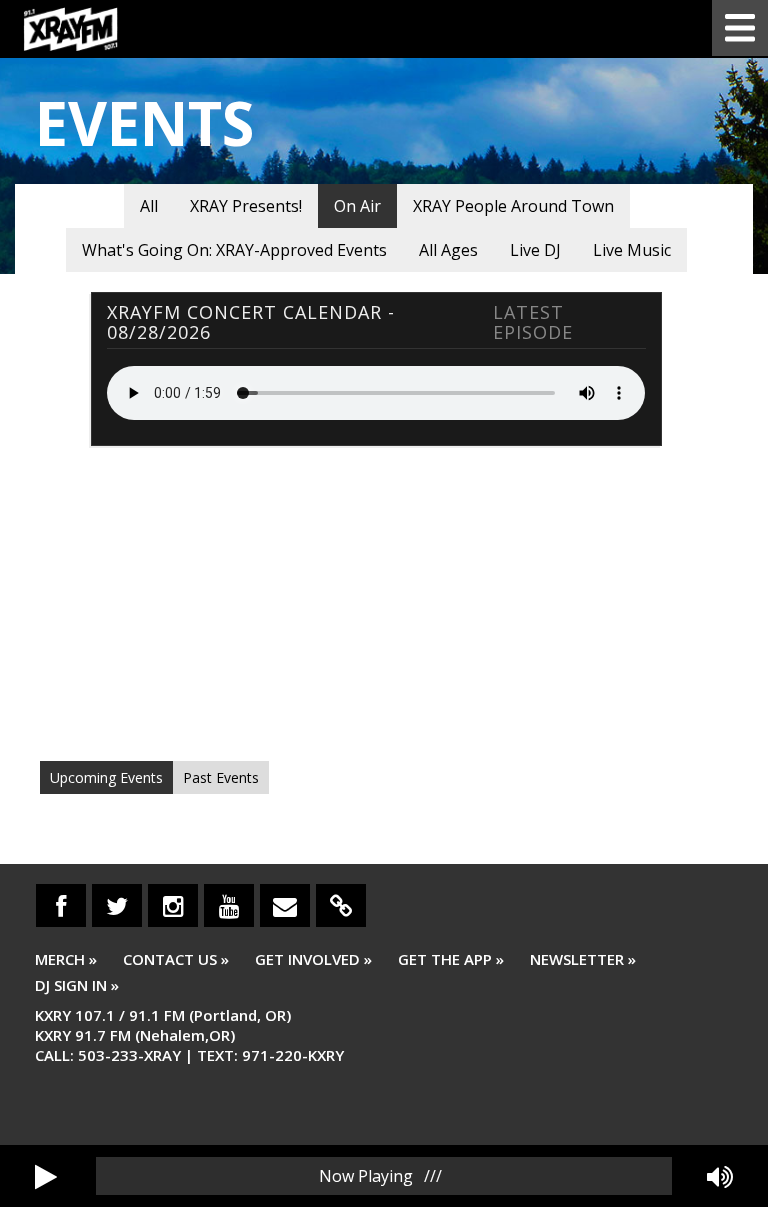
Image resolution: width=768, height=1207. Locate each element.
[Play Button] (46, 1176)
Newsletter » (583, 959)
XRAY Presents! (246, 206)
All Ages (448, 250)
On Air (357, 206)
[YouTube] (229, 905)
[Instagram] (173, 905)
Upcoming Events (106, 777)
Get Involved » (313, 959)
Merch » (66, 959)
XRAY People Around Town (513, 206)
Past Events (221, 777)
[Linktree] (341, 905)
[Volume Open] (720, 1176)
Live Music (632, 250)
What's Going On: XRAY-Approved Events (234, 250)
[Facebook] (61, 905)
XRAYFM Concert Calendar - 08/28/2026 (251, 322)
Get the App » (451, 959)
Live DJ (535, 250)
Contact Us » (176, 959)
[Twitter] (117, 905)
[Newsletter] (285, 905)
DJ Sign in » (77, 985)
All (149, 206)
